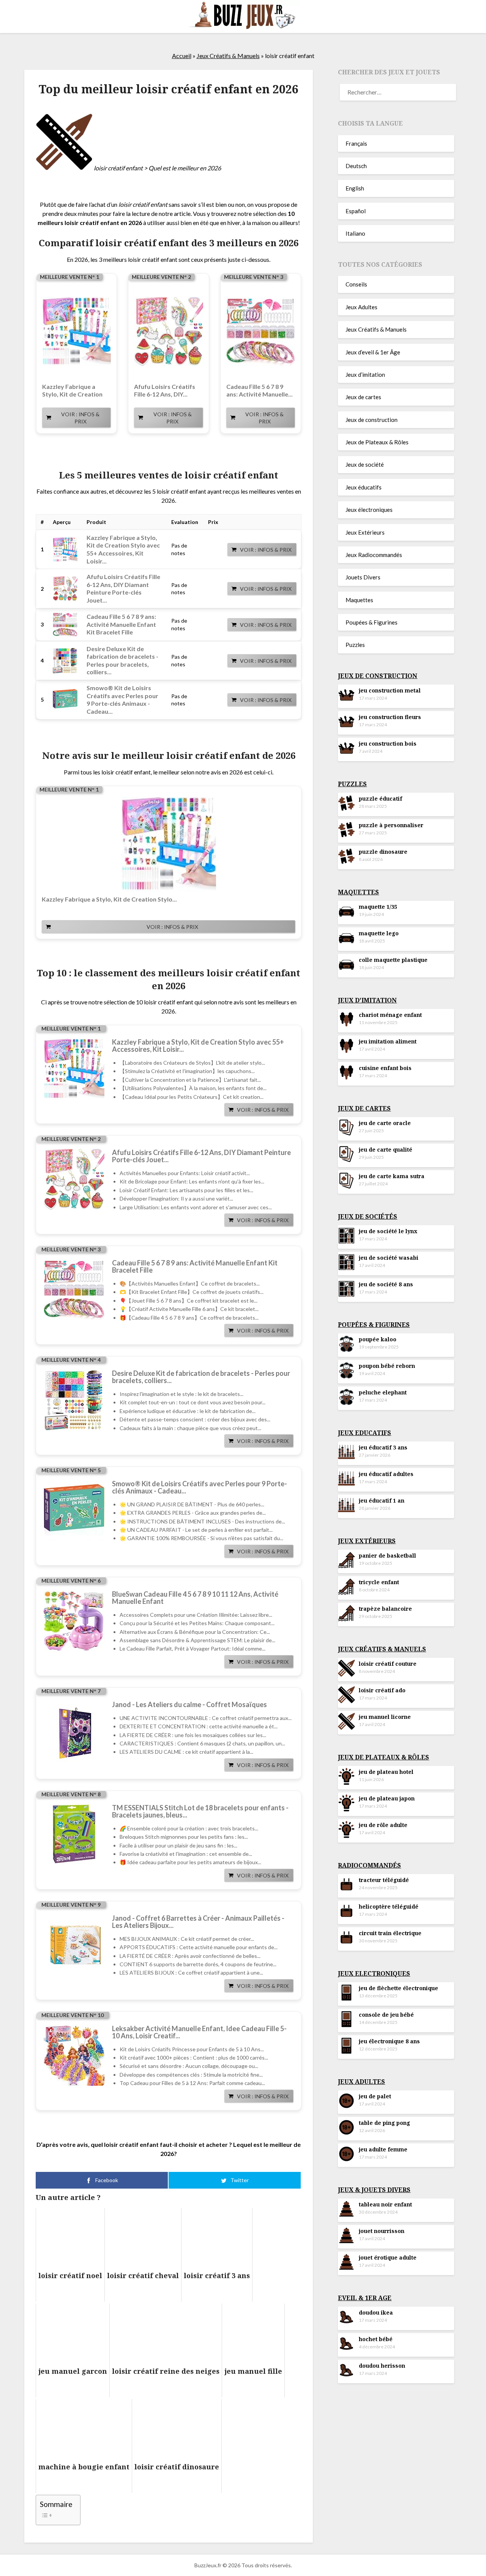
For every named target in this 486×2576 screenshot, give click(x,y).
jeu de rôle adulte (383, 1825)
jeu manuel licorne (385, 1717)
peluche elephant (383, 1392)
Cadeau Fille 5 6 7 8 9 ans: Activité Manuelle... (260, 390)
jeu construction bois (388, 744)
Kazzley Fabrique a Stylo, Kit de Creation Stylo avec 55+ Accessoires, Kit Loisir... (123, 549)
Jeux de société (365, 464)
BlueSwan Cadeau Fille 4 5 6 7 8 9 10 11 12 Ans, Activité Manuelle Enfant (195, 1598)
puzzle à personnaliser (391, 825)
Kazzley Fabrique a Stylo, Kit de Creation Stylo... (72, 390)
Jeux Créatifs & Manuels (228, 56)
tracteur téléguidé (384, 1880)
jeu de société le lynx (388, 1231)
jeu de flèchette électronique (398, 1988)
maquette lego (379, 933)
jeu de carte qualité (386, 1150)
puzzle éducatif (380, 799)
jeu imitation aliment (388, 1041)
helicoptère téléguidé (389, 1906)
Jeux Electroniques (374, 1973)
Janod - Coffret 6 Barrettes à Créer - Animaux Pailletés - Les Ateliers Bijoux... (198, 1922)
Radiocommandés (369, 1865)
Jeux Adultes (361, 307)
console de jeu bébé (386, 2015)
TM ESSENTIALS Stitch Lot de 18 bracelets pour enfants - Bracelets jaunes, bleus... (200, 1811)
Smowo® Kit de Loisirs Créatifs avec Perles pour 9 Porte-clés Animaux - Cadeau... (122, 699)
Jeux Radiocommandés (374, 555)
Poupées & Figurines (372, 622)
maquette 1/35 (378, 907)
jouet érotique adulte (388, 2257)
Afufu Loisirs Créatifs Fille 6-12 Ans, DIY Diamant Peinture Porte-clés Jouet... (123, 588)
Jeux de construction (372, 420)
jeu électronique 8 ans (389, 2041)
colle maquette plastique (393, 960)
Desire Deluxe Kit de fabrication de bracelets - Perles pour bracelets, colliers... (201, 1377)
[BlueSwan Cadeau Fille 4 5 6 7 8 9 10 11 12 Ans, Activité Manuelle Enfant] (74, 1621)
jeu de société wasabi (389, 1258)
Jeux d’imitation (365, 375)
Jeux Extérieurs (365, 532)
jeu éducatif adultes (386, 1474)
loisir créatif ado (382, 1690)
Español (356, 211)
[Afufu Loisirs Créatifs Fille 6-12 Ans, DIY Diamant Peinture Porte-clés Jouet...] (168, 332)
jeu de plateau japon (387, 1798)
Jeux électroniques (369, 510)
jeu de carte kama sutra (392, 1176)
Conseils (356, 284)
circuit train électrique (390, 1933)
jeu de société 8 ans (386, 1284)
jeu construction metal (390, 690)
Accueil (182, 56)
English (355, 188)
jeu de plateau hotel (386, 1772)
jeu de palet (375, 2096)
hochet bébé (376, 2339)
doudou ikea (376, 2312)
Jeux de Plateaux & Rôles (377, 442)
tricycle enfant (379, 1582)
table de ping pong (384, 2123)
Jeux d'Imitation (367, 1000)
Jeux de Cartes (364, 1108)
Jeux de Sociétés (368, 1216)
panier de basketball (387, 1556)
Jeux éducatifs (364, 487)
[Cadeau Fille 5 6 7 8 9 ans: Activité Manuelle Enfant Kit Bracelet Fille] (261, 332)
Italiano (355, 233)
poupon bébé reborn (387, 1366)
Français (356, 143)
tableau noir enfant (385, 2204)
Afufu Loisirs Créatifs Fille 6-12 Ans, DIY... (165, 390)
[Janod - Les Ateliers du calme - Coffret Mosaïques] (74, 1731)
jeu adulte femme (383, 2149)
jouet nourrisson (382, 2231)
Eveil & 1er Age (365, 2298)
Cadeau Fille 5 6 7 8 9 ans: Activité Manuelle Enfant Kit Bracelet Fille (121, 624)
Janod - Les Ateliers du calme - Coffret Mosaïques (189, 1705)
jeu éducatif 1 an (382, 1500)
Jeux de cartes (363, 397)
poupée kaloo (378, 1339)
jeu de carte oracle (385, 1123)
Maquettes (359, 600)
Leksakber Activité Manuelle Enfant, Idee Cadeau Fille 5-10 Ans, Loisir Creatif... (199, 2032)
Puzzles (355, 645)
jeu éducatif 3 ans (383, 1447)
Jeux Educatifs (364, 1433)
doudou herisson (382, 2366)
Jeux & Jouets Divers (374, 2190)
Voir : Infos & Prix (80, 418)
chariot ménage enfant (390, 1015)
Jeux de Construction (378, 676)
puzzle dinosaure (383, 852)
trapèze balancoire (385, 1609)
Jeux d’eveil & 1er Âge (373, 352)
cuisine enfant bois (385, 1068)
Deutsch (356, 166)
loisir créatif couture (388, 1664)
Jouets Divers (363, 577)
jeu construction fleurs (390, 717)
